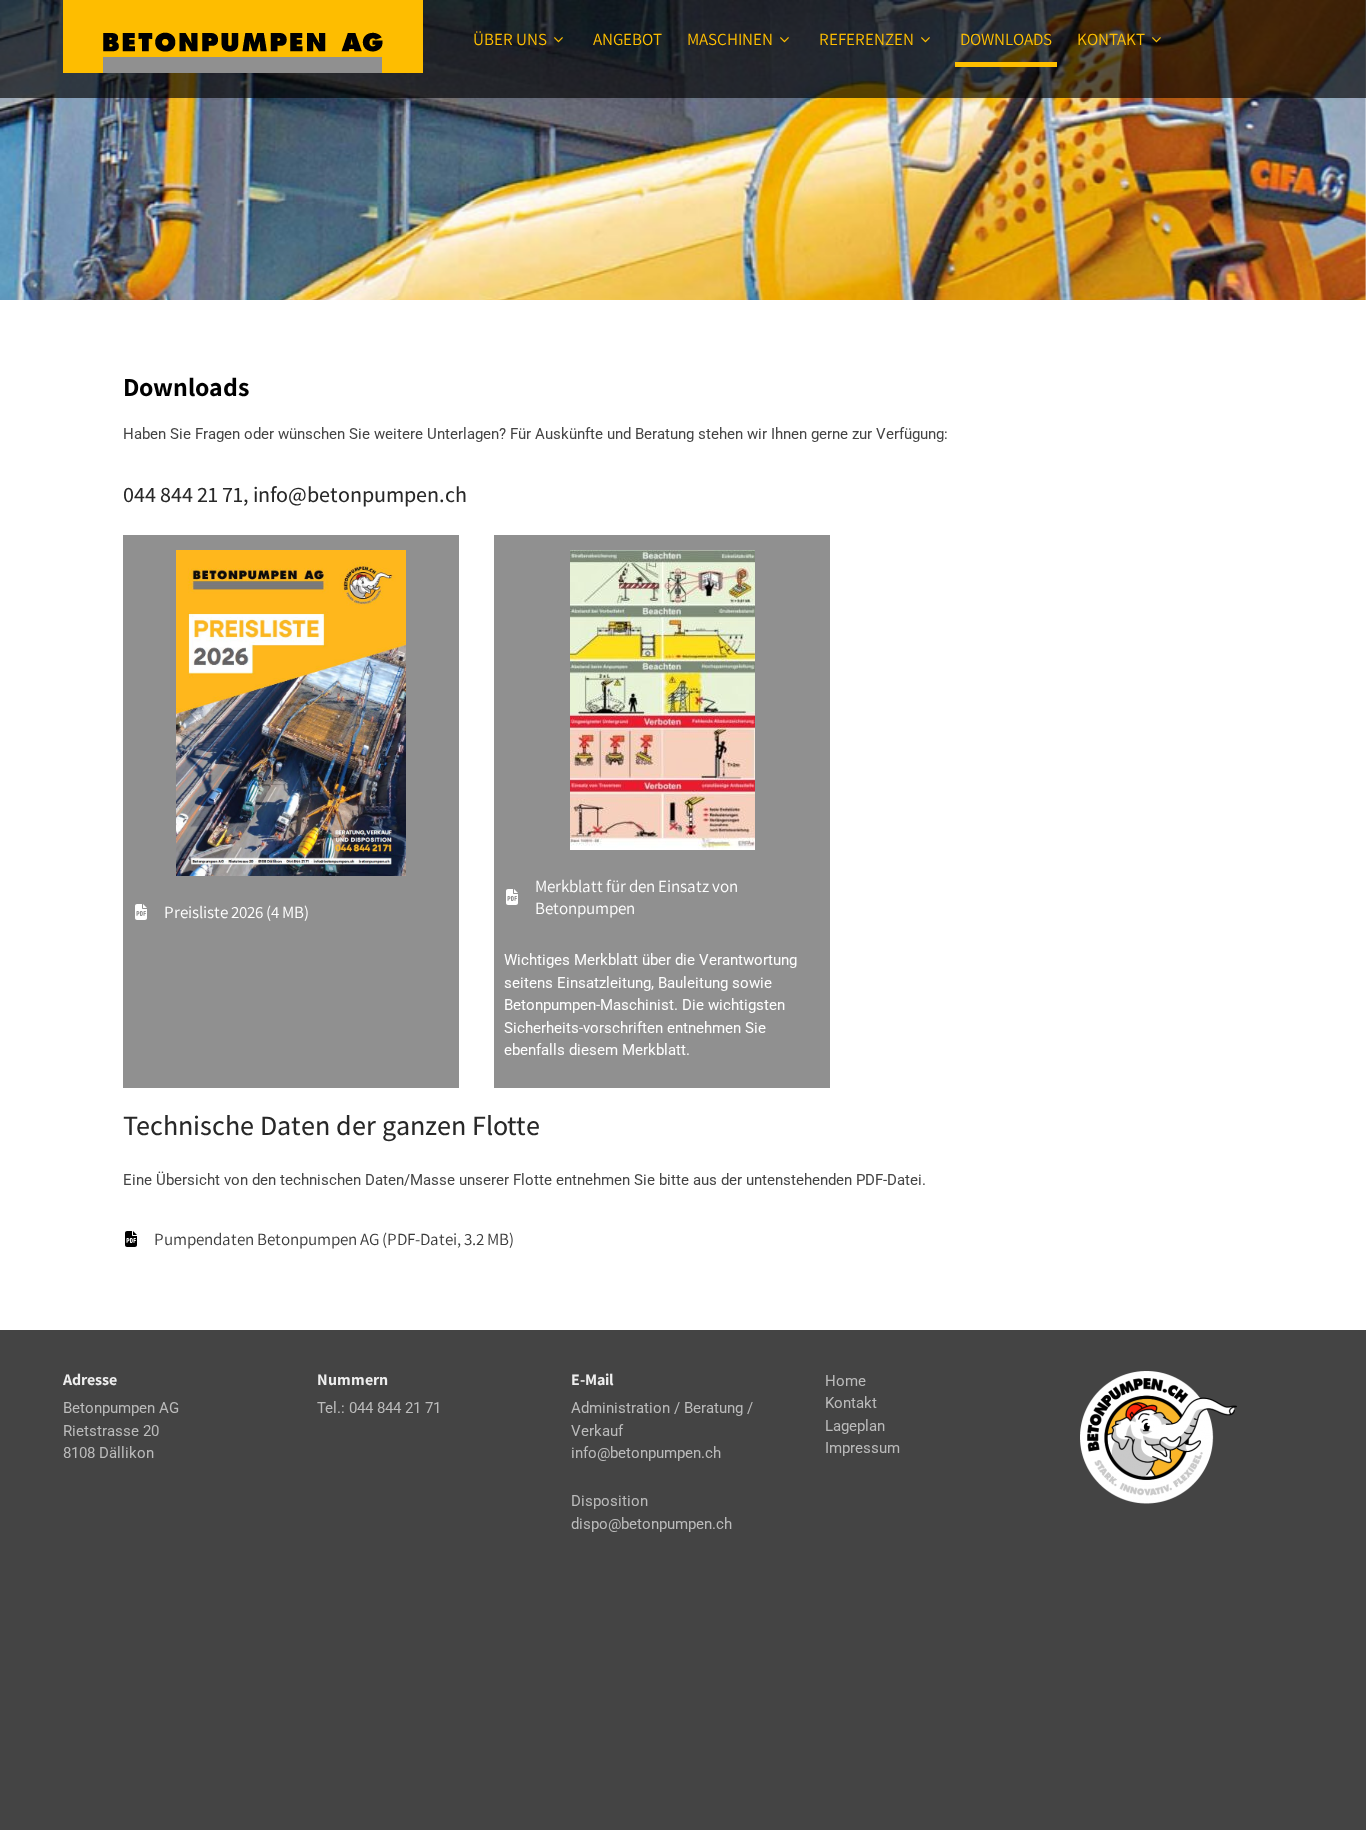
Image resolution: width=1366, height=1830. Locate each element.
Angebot (627, 39)
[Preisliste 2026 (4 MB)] (221, 912)
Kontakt (1111, 39)
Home (845, 1381)
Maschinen (730, 39)
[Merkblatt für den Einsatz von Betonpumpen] (662, 897)
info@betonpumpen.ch (646, 1453)
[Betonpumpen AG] (243, 36)
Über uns (510, 39)
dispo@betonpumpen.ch (651, 1524)
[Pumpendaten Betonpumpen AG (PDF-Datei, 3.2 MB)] (318, 1239)
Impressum (862, 1448)
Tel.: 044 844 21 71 (379, 1408)
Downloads (1006, 39)
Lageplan (855, 1426)
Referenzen (866, 39)
